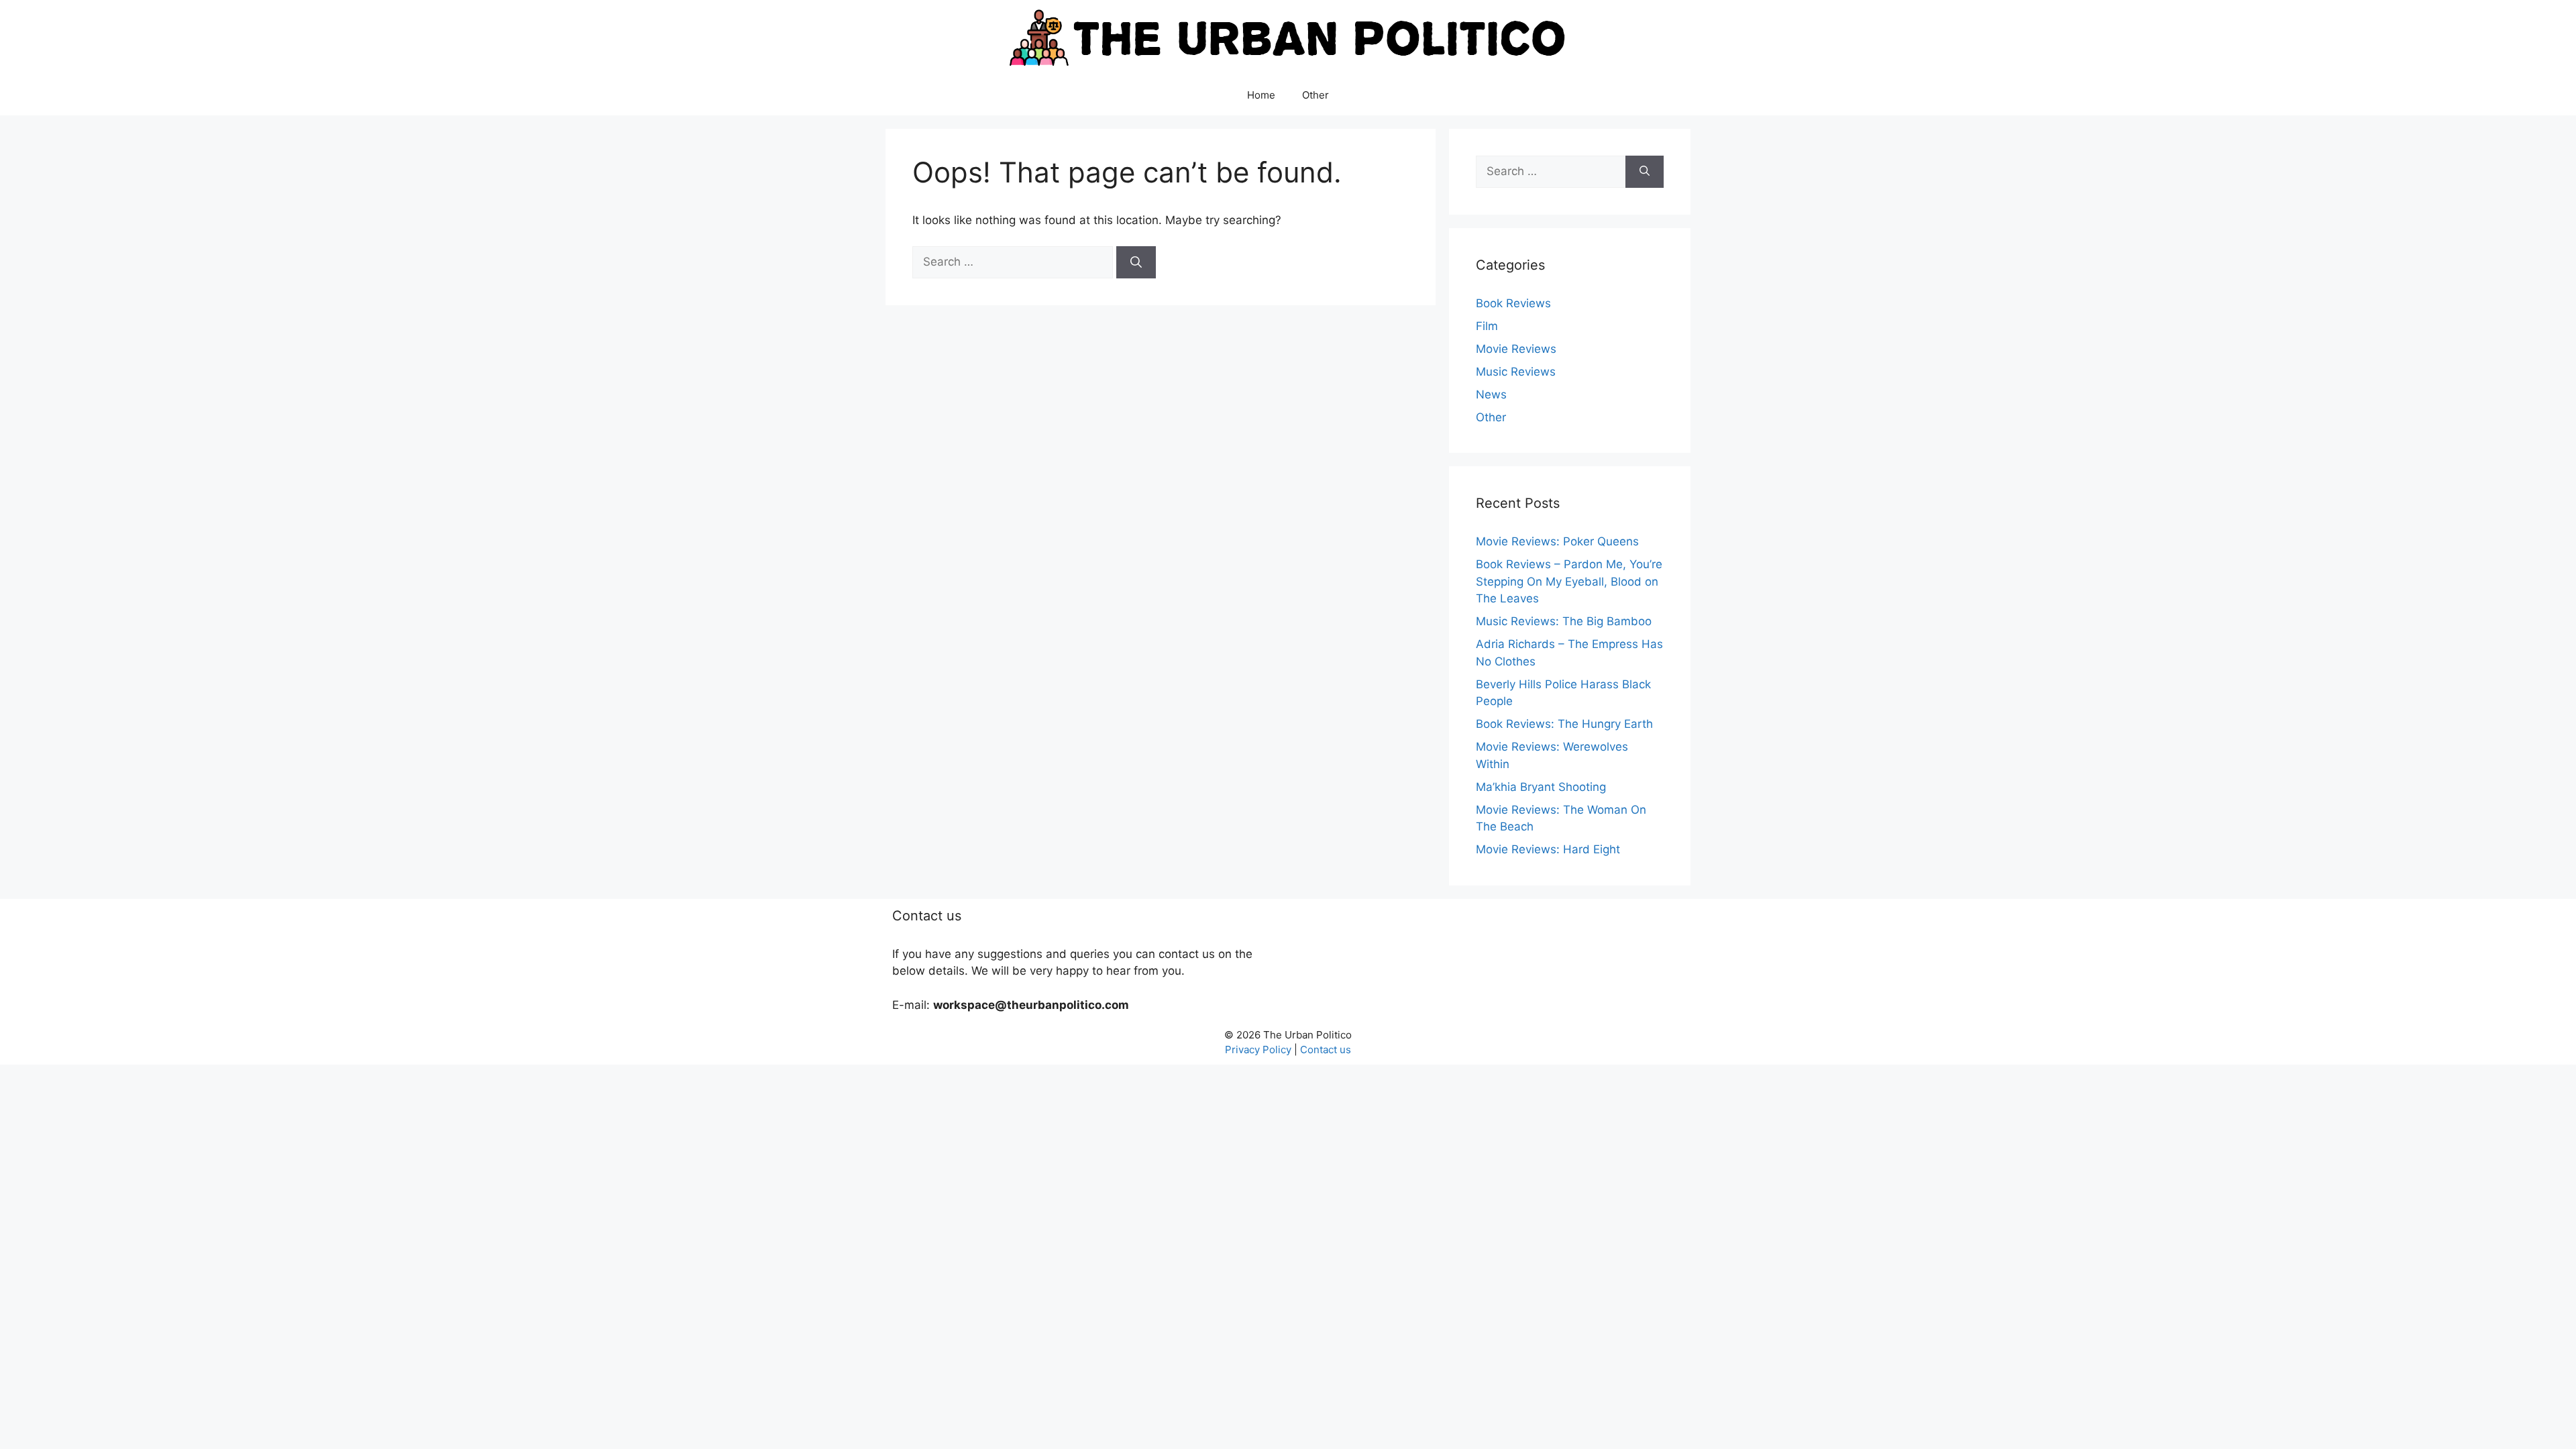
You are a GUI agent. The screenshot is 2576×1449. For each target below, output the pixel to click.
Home (1261, 95)
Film (1487, 326)
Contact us (1326, 1050)
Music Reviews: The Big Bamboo (1564, 621)
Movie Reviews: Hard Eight (1548, 849)
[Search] (1136, 262)
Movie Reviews (1516, 349)
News (1491, 394)
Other (1316, 95)
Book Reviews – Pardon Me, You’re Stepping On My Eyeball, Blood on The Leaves (1569, 581)
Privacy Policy (1258, 1050)
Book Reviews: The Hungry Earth (1564, 724)
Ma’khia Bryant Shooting (1541, 787)
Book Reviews (1513, 303)
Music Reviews (1516, 372)
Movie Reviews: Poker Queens (1557, 541)
